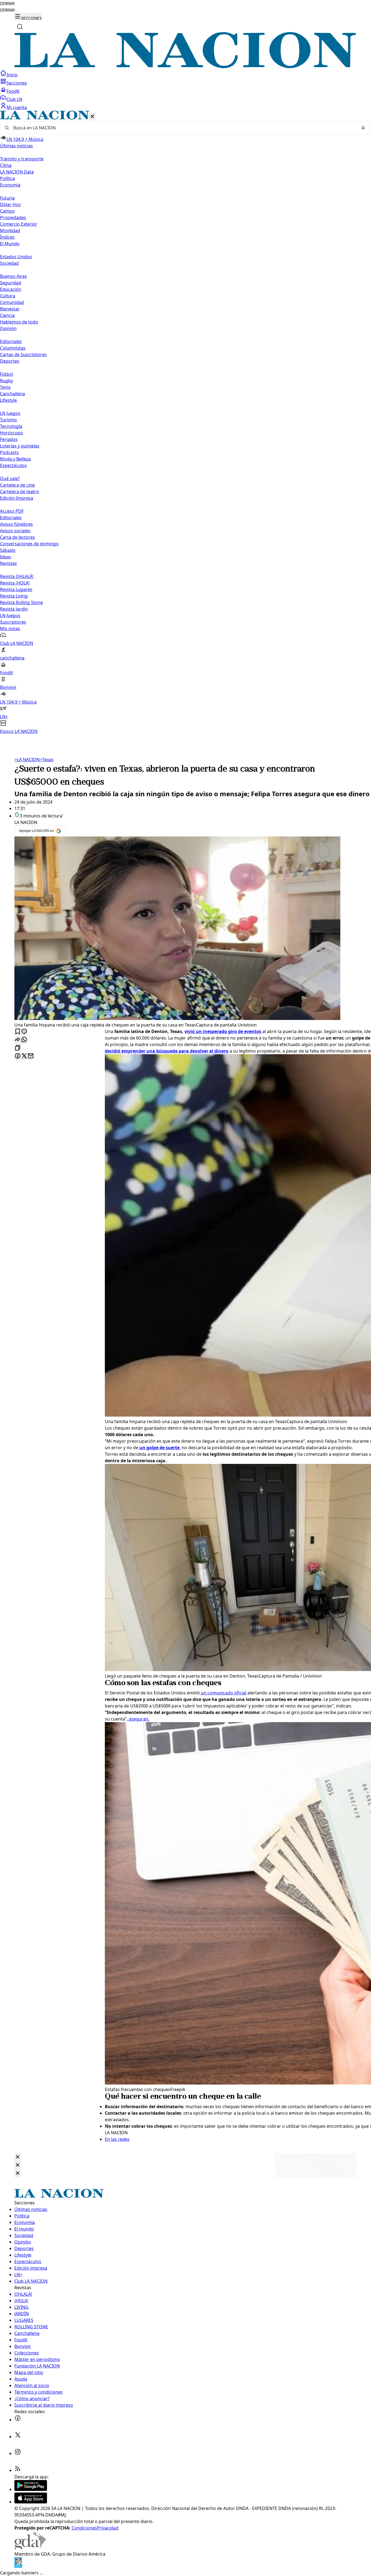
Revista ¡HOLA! (15, 583)
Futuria (7, 198)
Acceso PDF (12, 511)
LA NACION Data (17, 172)
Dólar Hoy (10, 204)
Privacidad (108, 2528)
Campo (7, 211)
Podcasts (9, 452)
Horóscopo (12, 433)
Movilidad (10, 231)
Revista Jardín (14, 609)
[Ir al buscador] (20, 27)
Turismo (8, 420)
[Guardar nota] (18, 1032)
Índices (7, 237)
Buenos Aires (13, 276)
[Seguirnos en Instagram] (18, 2453)
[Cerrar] (92, 117)
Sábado (8, 550)
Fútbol (7, 374)
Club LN (14, 99)
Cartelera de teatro (20, 491)
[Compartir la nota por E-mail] (31, 1056)
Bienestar (10, 309)
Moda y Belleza (15, 459)
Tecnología (11, 426)
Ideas (6, 557)
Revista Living (14, 596)
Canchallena (12, 394)
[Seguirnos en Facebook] (18, 2420)
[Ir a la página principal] (185, 67)
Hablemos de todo (19, 322)
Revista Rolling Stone (21, 602)
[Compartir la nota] (18, 1040)
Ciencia (7, 315)
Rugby (7, 381)
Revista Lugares (16, 589)
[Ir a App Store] (31, 2502)
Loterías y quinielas (20, 446)
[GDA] (30, 2547)
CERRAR (7, 4)
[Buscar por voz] (363, 128)
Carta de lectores (18, 537)
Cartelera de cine (17, 485)
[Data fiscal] (18, 2566)
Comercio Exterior (19, 224)
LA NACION (27, 760)
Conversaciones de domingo (29, 544)
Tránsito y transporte (22, 159)
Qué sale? (10, 478)
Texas (47, 760)
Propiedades (13, 217)
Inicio (12, 75)
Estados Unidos (16, 257)
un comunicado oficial (223, 1693)
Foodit (13, 91)
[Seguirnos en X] (18, 2437)
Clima (6, 165)
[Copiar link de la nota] (18, 1048)
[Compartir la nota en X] (24, 1056)
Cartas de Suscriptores (23, 354)
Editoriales (11, 341)
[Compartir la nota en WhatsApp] (24, 1040)
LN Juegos (10, 413)
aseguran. (139, 1719)
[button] (185, 423)
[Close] (18, 2157)
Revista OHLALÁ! (17, 576)
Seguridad (11, 283)
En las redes (117, 2139)
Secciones (17, 83)
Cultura (8, 296)
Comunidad (12, 302)
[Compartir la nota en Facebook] (18, 1056)
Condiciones (84, 2528)
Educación (11, 289)
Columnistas (13, 348)
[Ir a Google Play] (31, 2489)
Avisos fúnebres (16, 524)
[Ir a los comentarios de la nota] (24, 1032)
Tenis (5, 387)
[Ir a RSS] (18, 2470)
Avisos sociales (15, 531)
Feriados (9, 439)
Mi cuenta (17, 107)
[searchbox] (183, 128)
